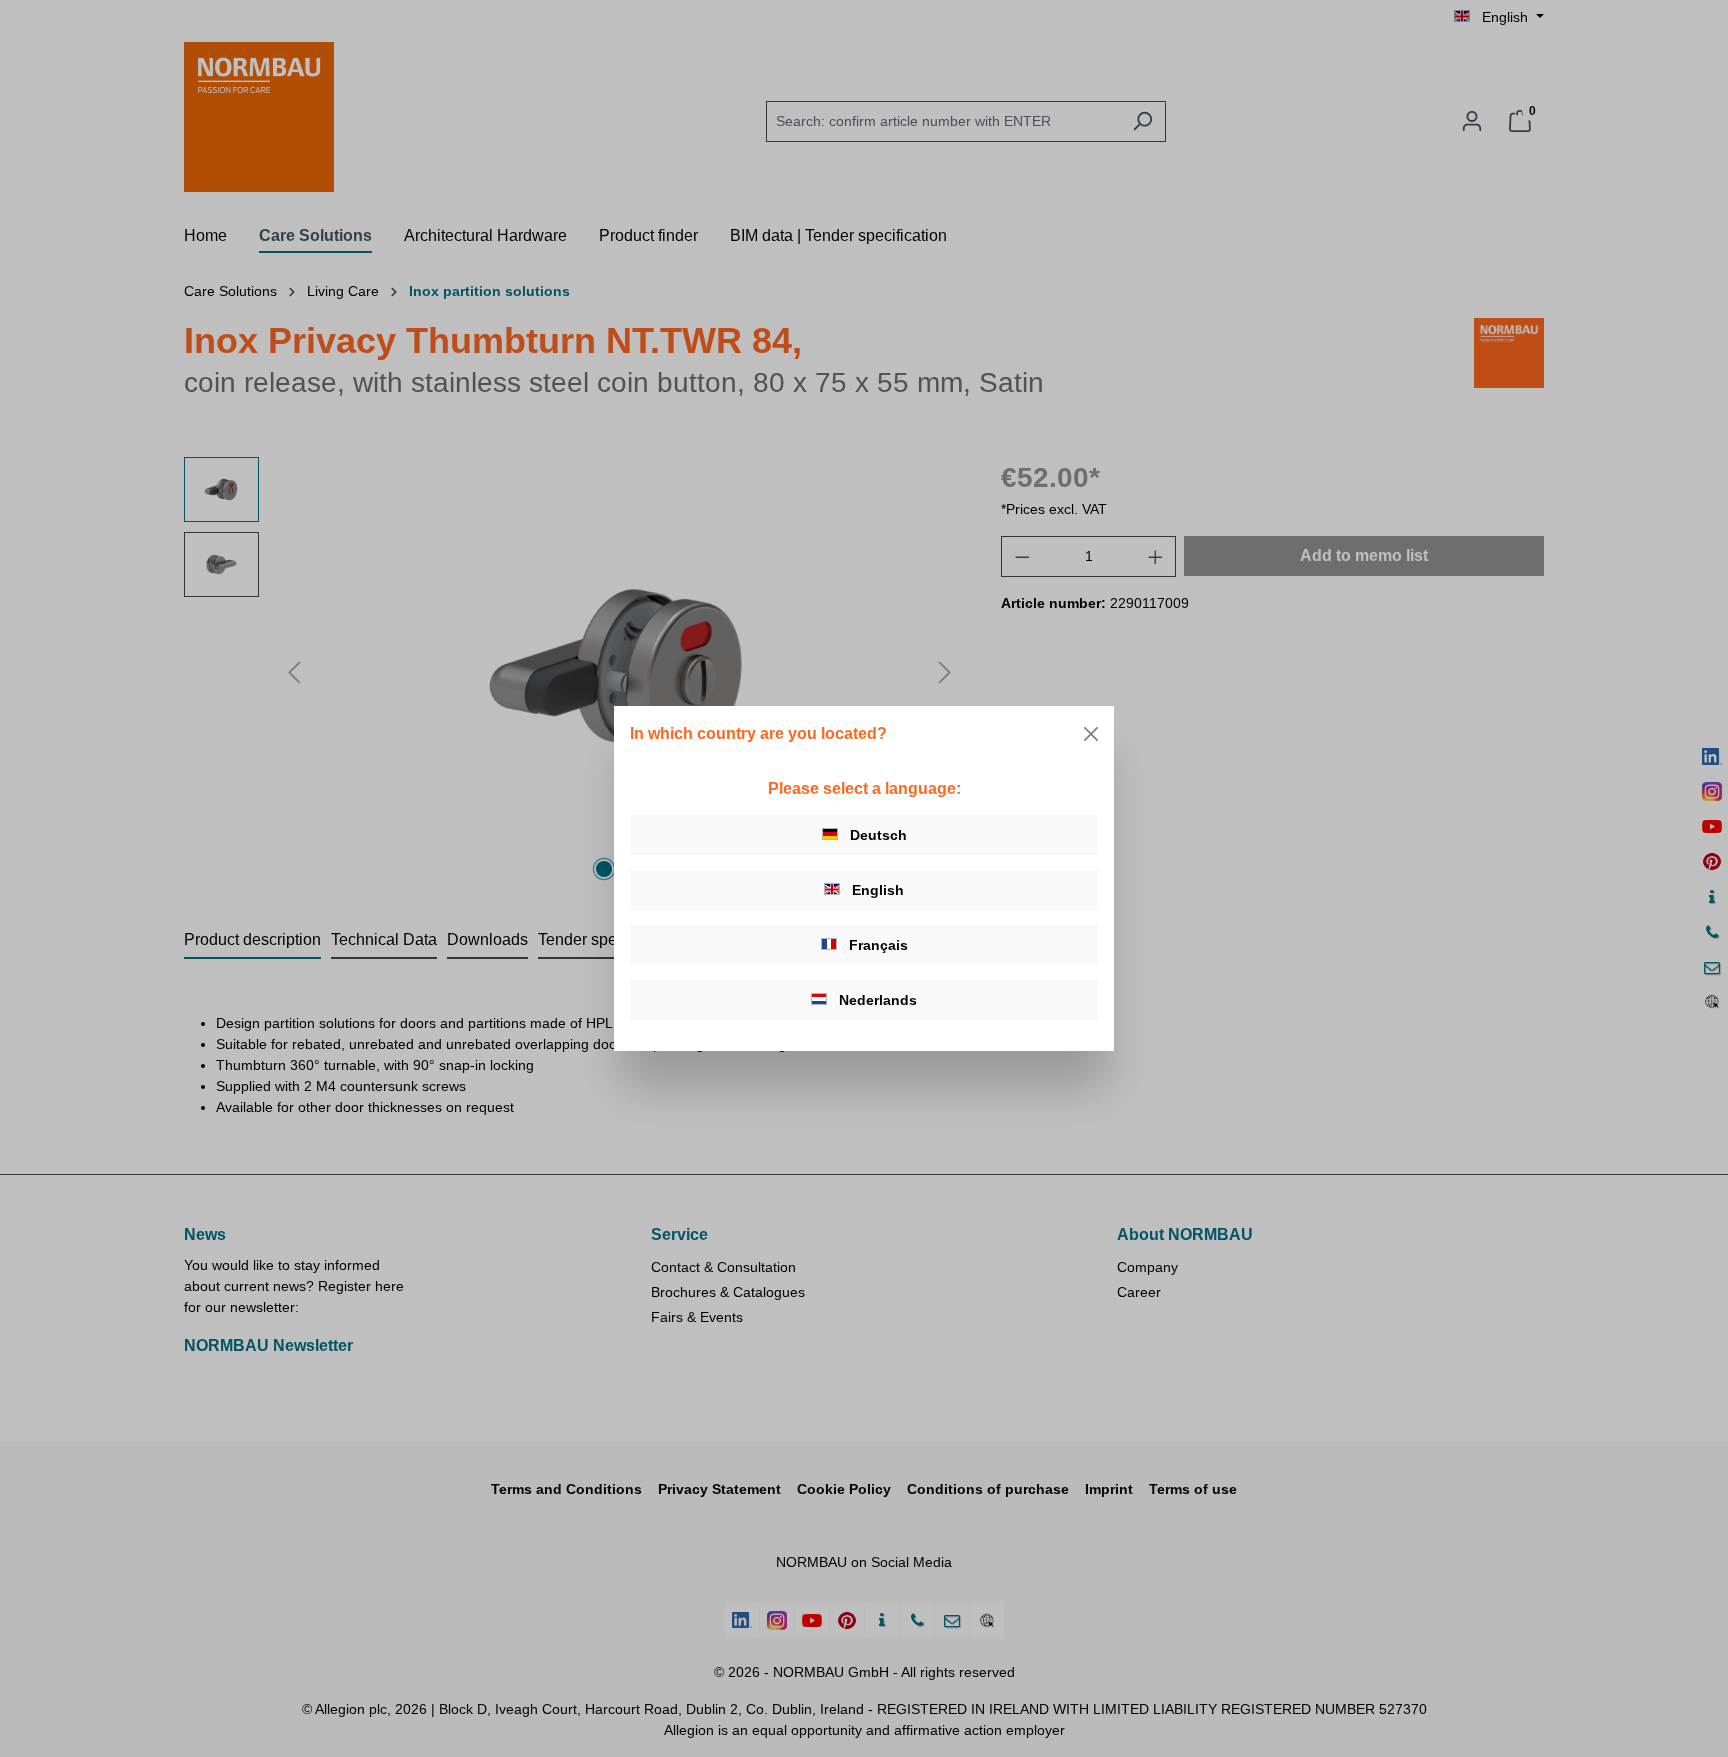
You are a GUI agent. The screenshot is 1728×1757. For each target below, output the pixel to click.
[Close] (1091, 734)
